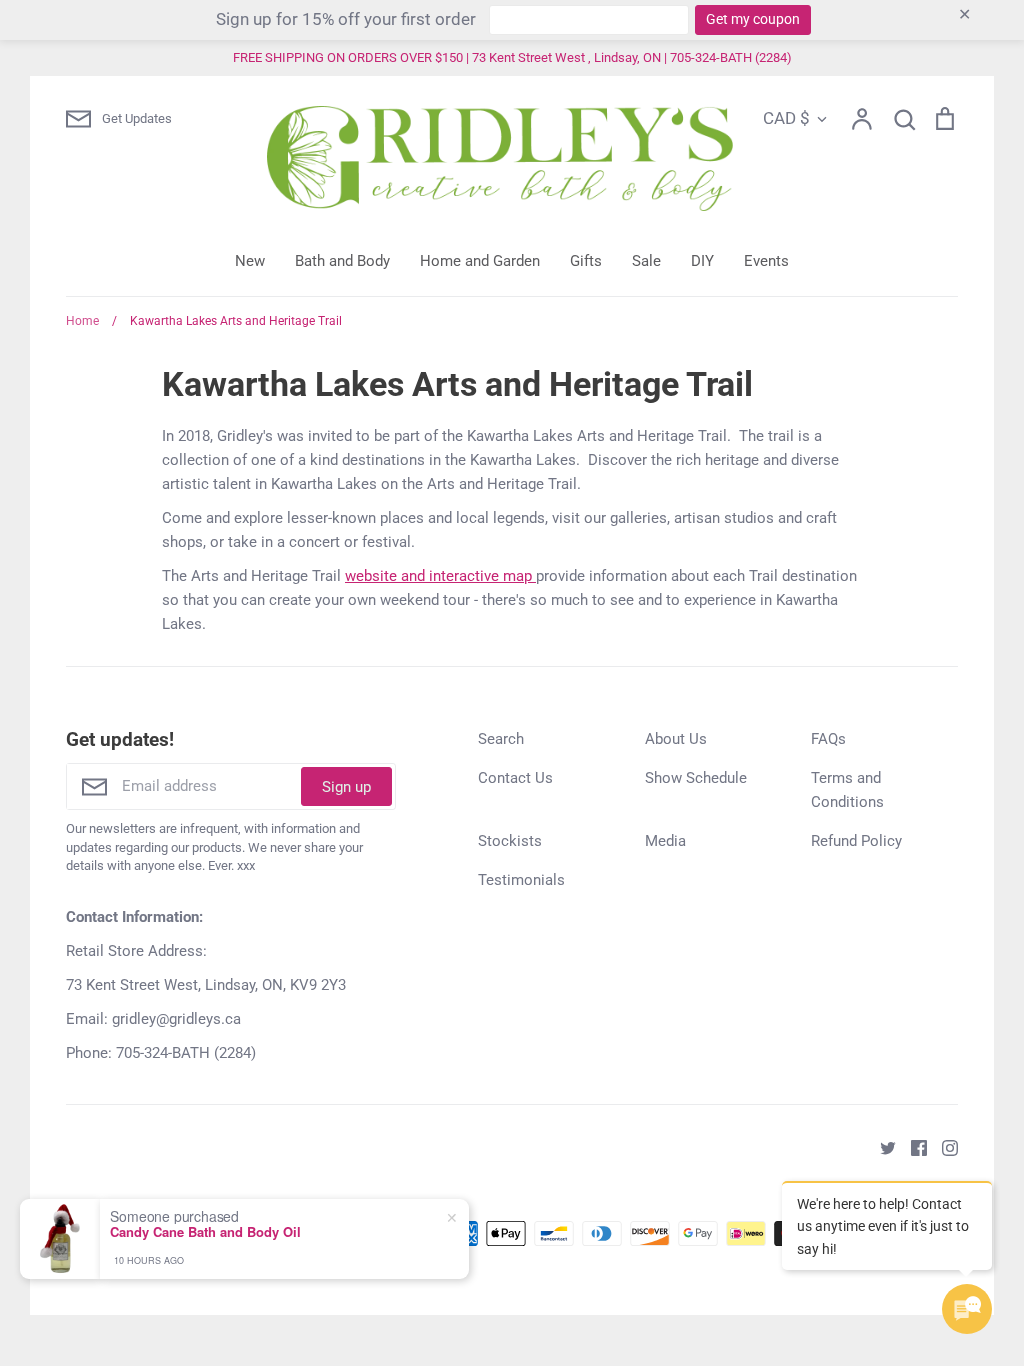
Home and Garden (480, 261)
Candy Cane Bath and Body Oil (205, 1232)
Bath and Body (342, 261)
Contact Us (515, 778)
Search (501, 739)
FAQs (828, 739)
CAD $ (786, 118)
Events (766, 261)
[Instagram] (942, 1147)
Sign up (346, 787)
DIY (702, 261)
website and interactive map (440, 576)
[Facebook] (911, 1147)
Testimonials (521, 880)
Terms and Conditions (847, 790)
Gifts (586, 261)
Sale (646, 261)
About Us (676, 739)
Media (665, 841)
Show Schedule (696, 778)
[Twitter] (880, 1147)
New (250, 261)
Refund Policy (856, 841)
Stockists (510, 841)
